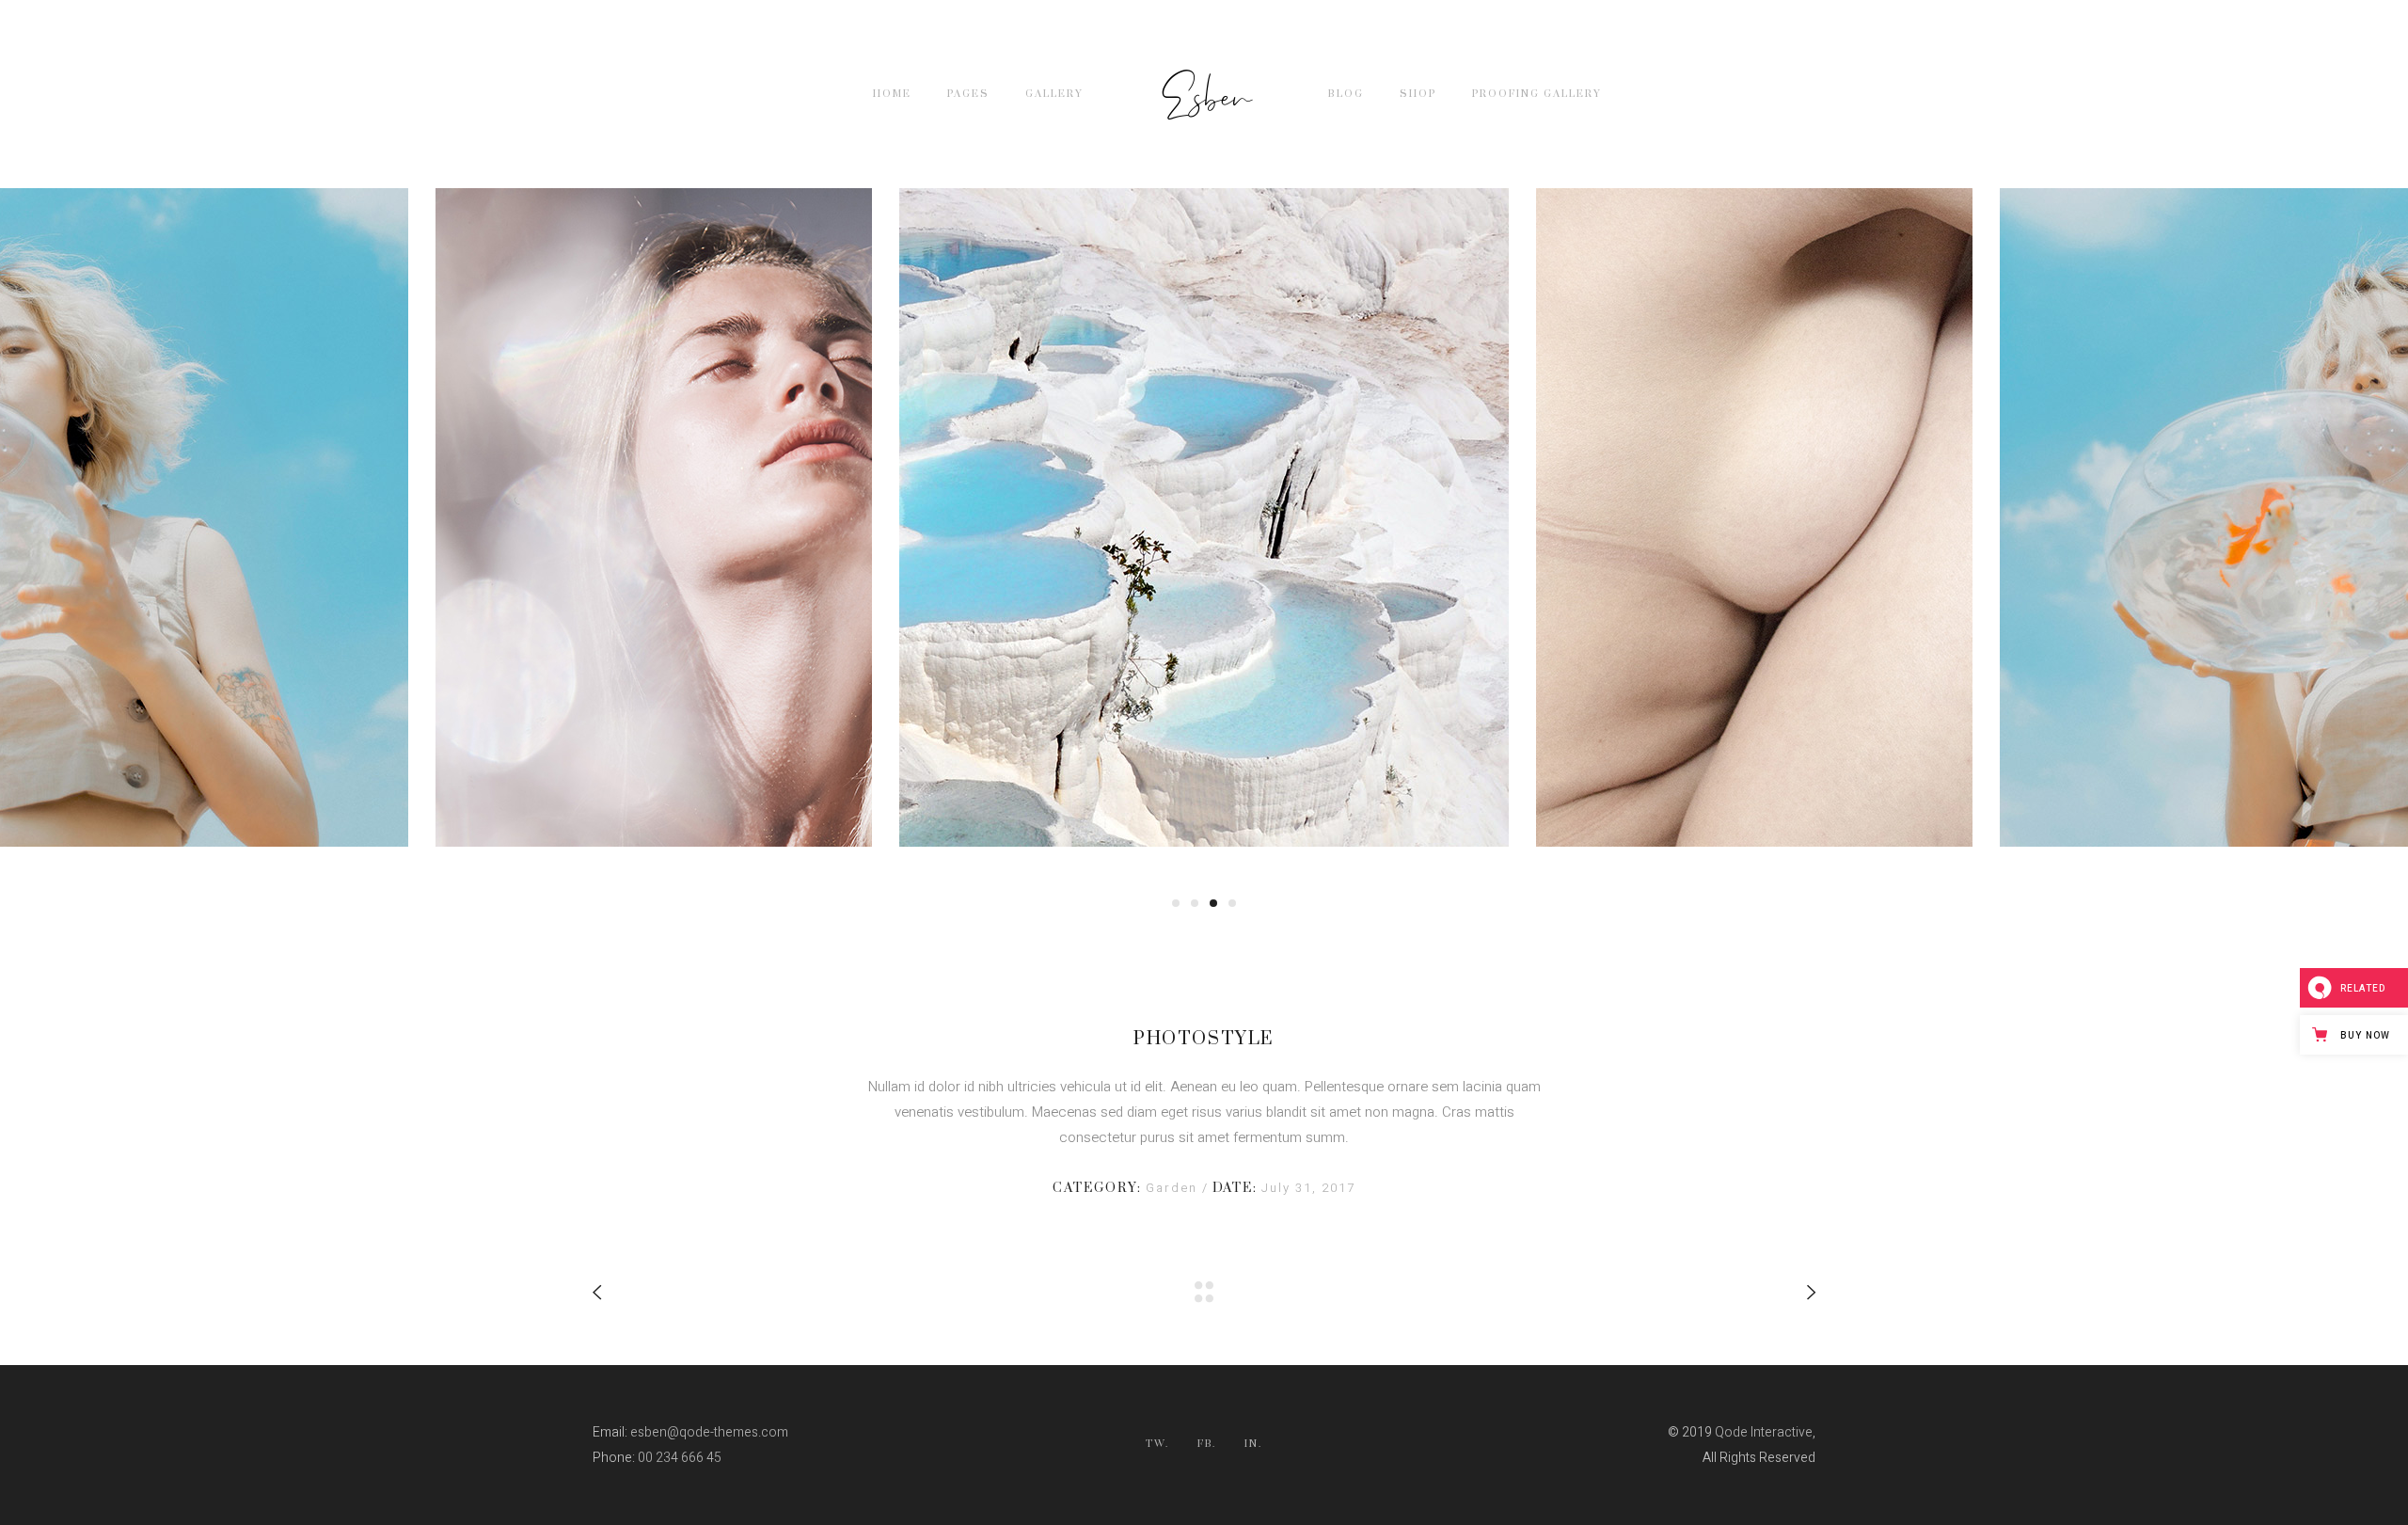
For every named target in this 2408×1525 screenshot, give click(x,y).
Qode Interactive (1764, 1432)
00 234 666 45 (680, 1458)
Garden (1174, 1188)
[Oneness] (654, 517)
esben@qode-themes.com (709, 1432)
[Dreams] (1754, 517)
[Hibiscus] (1204, 517)
